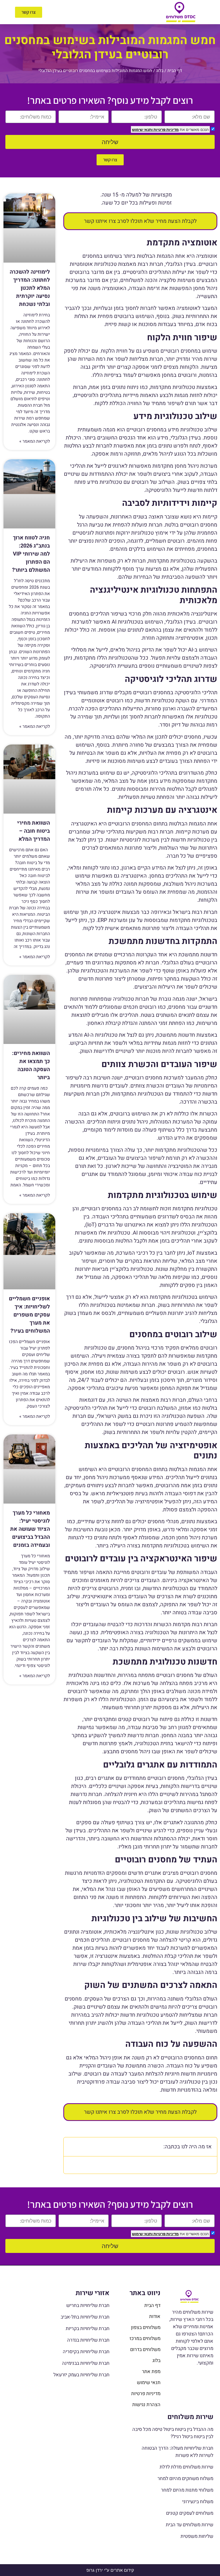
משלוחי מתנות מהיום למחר (187, 2490)
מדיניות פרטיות (166, 129)
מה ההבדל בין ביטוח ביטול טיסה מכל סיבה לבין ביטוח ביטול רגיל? (173, 2433)
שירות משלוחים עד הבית (190, 2525)
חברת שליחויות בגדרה (88, 2340)
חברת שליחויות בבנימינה (86, 2363)
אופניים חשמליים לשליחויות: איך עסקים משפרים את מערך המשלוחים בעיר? (29, 1315)
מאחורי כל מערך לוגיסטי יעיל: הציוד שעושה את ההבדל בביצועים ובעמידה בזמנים (30, 1529)
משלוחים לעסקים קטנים (190, 2513)
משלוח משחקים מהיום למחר (185, 2479)
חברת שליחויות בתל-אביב (85, 2317)
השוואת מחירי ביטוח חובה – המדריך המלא (34, 831)
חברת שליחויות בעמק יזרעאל (81, 2375)
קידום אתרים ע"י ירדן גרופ (110, 2570)
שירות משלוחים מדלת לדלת (186, 2467)
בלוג (160, 71)
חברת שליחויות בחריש (88, 2305)
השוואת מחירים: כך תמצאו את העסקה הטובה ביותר (31, 1065)
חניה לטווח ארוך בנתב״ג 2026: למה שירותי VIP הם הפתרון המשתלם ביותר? (31, 554)
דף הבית (175, 71)
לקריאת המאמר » (35, 441)
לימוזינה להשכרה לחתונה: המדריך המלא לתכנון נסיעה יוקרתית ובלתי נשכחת (30, 288)
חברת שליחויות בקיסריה (86, 2352)
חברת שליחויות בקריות (88, 2329)
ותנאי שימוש (142, 129)
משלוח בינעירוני (198, 2502)
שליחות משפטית (197, 2536)
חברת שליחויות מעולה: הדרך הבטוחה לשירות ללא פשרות (177, 2452)
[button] (100, 12)
